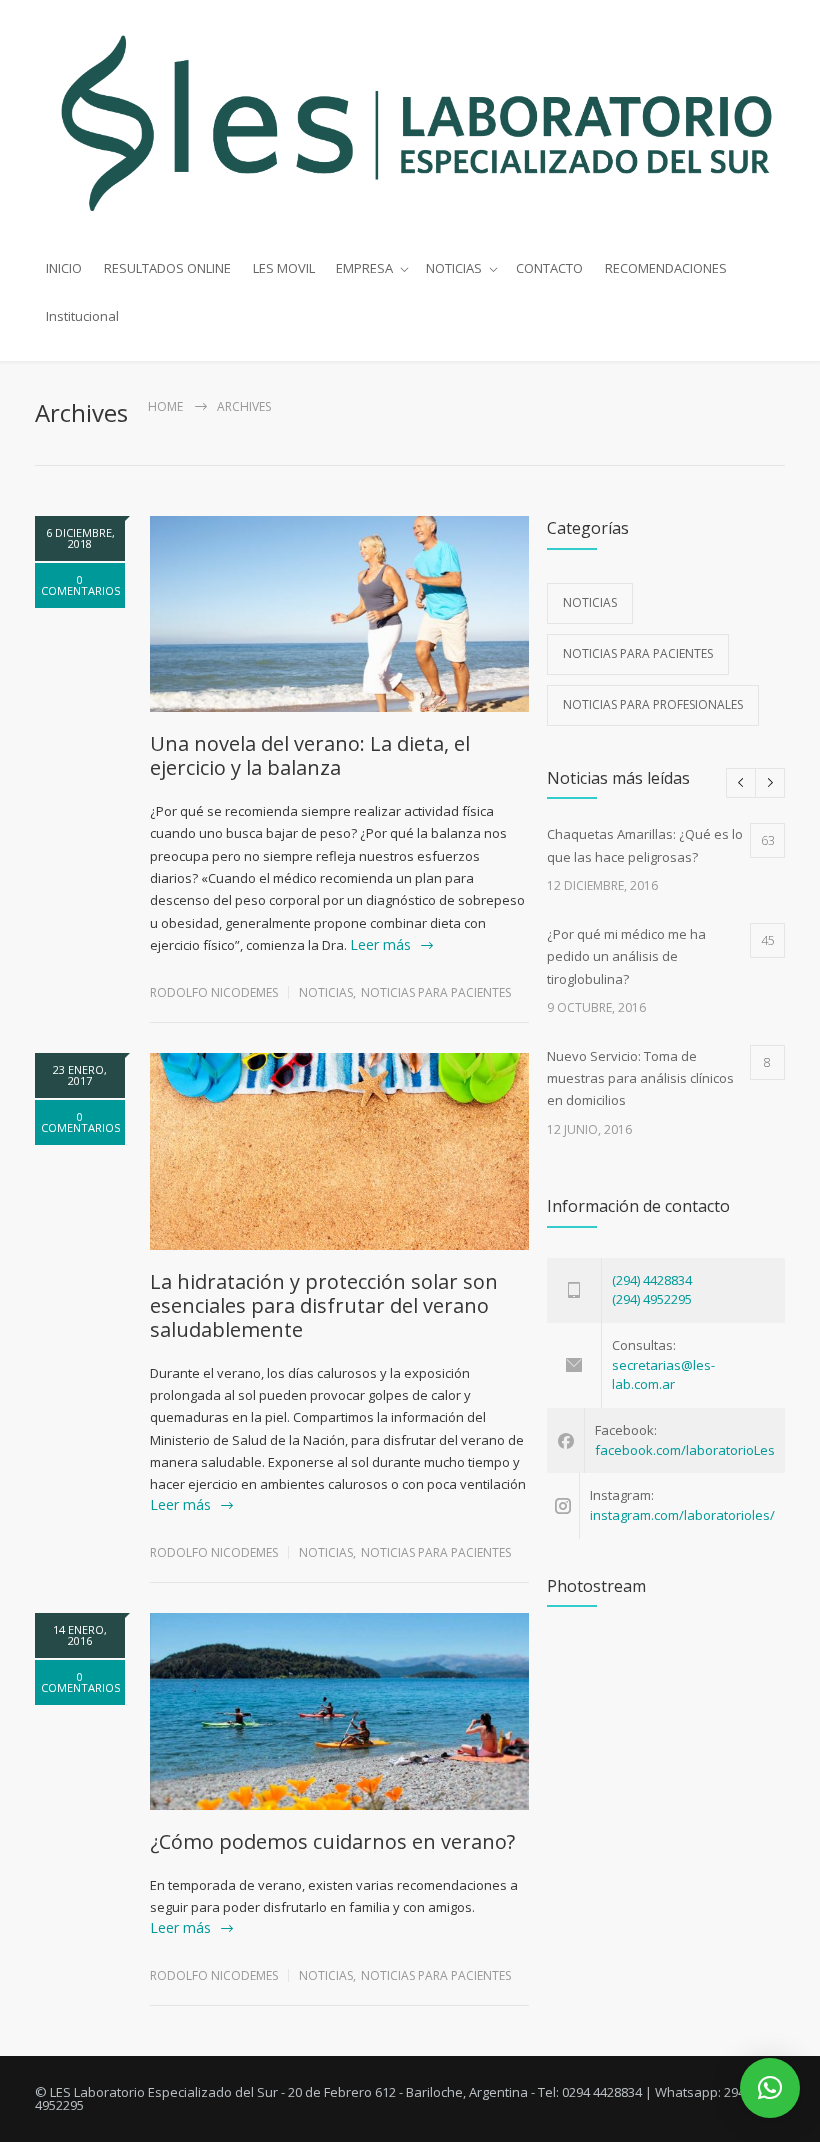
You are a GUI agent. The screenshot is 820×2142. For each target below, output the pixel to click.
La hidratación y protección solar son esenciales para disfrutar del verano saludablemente (324, 1305)
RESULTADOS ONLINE (167, 268)
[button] (770, 2088)
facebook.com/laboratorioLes (685, 1450)
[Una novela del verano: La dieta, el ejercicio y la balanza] (339, 614)
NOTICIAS (454, 268)
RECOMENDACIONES (666, 268)
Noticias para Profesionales (653, 704)
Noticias (326, 992)
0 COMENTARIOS (80, 585)
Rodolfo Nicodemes (214, 992)
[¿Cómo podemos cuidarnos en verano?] (339, 1711)
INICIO (64, 268)
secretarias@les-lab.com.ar (663, 1375)
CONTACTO (549, 268)
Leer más (380, 944)
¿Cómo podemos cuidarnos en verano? (332, 1841)
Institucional (82, 316)
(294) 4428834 (652, 1280)
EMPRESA (364, 268)
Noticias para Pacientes (436, 992)
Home (165, 406)
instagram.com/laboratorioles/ (682, 1515)
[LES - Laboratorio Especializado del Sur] (410, 122)
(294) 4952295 (652, 1299)
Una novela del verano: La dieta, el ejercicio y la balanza (310, 755)
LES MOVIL (284, 268)
